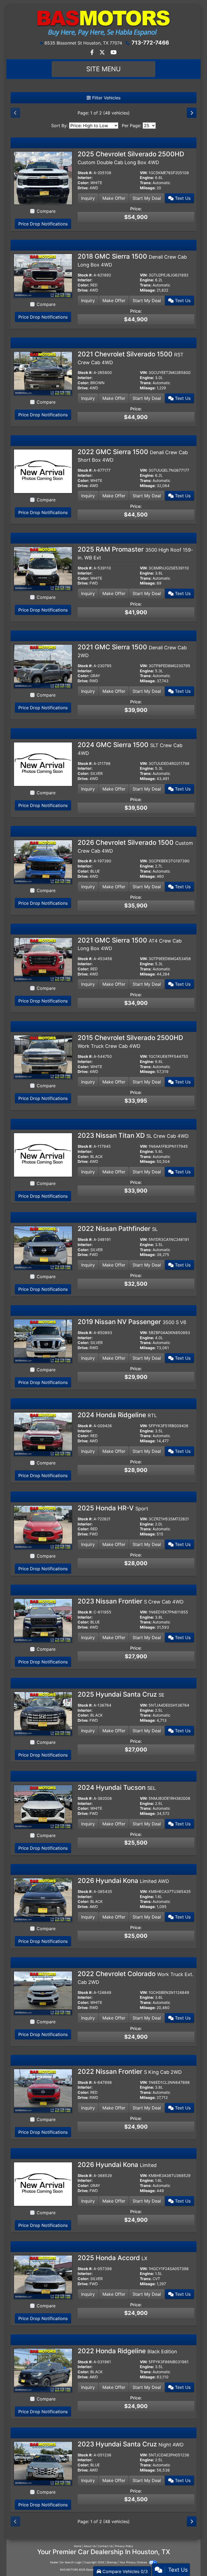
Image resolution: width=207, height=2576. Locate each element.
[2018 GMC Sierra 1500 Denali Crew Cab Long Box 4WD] (43, 275)
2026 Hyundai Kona (123, 1881)
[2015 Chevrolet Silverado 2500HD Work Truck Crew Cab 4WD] (43, 1057)
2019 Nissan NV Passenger (132, 1322)
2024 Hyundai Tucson (117, 1787)
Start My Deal (147, 198)
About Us (90, 2546)
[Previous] (15, 113)
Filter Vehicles (106, 98)
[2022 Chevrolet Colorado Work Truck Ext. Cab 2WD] (43, 1993)
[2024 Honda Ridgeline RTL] (43, 1434)
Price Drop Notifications (43, 224)
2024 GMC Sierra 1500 (130, 748)
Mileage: (148, 188)
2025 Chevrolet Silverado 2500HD (131, 158)
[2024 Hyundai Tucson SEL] (43, 1807)
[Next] (192, 113)
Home (78, 2546)
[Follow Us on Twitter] (103, 53)
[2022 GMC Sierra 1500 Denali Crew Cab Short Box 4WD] (43, 471)
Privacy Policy (124, 2546)
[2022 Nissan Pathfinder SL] (43, 1248)
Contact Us (105, 2546)
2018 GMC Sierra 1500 (132, 260)
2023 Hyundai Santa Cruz (131, 2444)
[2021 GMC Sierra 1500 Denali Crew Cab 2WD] (43, 666)
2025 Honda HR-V (113, 1508)
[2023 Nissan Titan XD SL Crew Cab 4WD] (43, 1154)
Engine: (147, 178)
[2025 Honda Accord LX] (43, 2277)
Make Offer (114, 198)
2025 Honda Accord (113, 2258)
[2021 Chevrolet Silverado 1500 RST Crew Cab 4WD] (43, 373)
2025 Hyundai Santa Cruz (121, 1694)
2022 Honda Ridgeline (127, 2351)
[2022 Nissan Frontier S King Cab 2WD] (43, 2091)
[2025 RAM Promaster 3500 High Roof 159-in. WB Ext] (43, 568)
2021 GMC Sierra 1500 (130, 944)
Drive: (83, 188)
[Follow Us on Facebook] (93, 53)
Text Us (182, 198)
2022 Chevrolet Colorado (136, 1977)
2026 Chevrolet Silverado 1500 (135, 846)
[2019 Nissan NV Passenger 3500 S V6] (43, 1341)
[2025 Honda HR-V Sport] (43, 1527)
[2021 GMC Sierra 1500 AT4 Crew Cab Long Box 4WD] (43, 959)
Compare (46, 211)
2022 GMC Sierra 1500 (133, 455)
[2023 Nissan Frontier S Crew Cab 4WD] (43, 1620)
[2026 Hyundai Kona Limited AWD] (43, 1900)
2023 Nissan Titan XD (133, 1135)
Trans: (146, 183)
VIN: (144, 173)
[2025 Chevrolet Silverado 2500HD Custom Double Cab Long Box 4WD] (43, 178)
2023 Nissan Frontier (131, 1601)
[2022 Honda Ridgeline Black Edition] (43, 2370)
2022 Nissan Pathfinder (118, 1229)
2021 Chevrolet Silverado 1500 (131, 358)
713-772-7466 (150, 43)
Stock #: (85, 173)
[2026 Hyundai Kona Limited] (43, 2184)
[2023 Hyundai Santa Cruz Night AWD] (43, 2463)
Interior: (85, 178)
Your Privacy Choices (134, 2562)
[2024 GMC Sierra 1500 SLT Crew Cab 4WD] (43, 764)
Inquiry (88, 198)
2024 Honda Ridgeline (117, 1415)
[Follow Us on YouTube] (114, 53)
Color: (83, 183)
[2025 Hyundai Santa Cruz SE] (43, 1713)
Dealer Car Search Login (66, 2562)
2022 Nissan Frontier (130, 2072)
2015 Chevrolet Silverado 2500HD (130, 1041)
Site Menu (103, 69)
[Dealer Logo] (103, 22)
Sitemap (112, 2562)
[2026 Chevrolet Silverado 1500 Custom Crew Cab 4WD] (43, 862)
